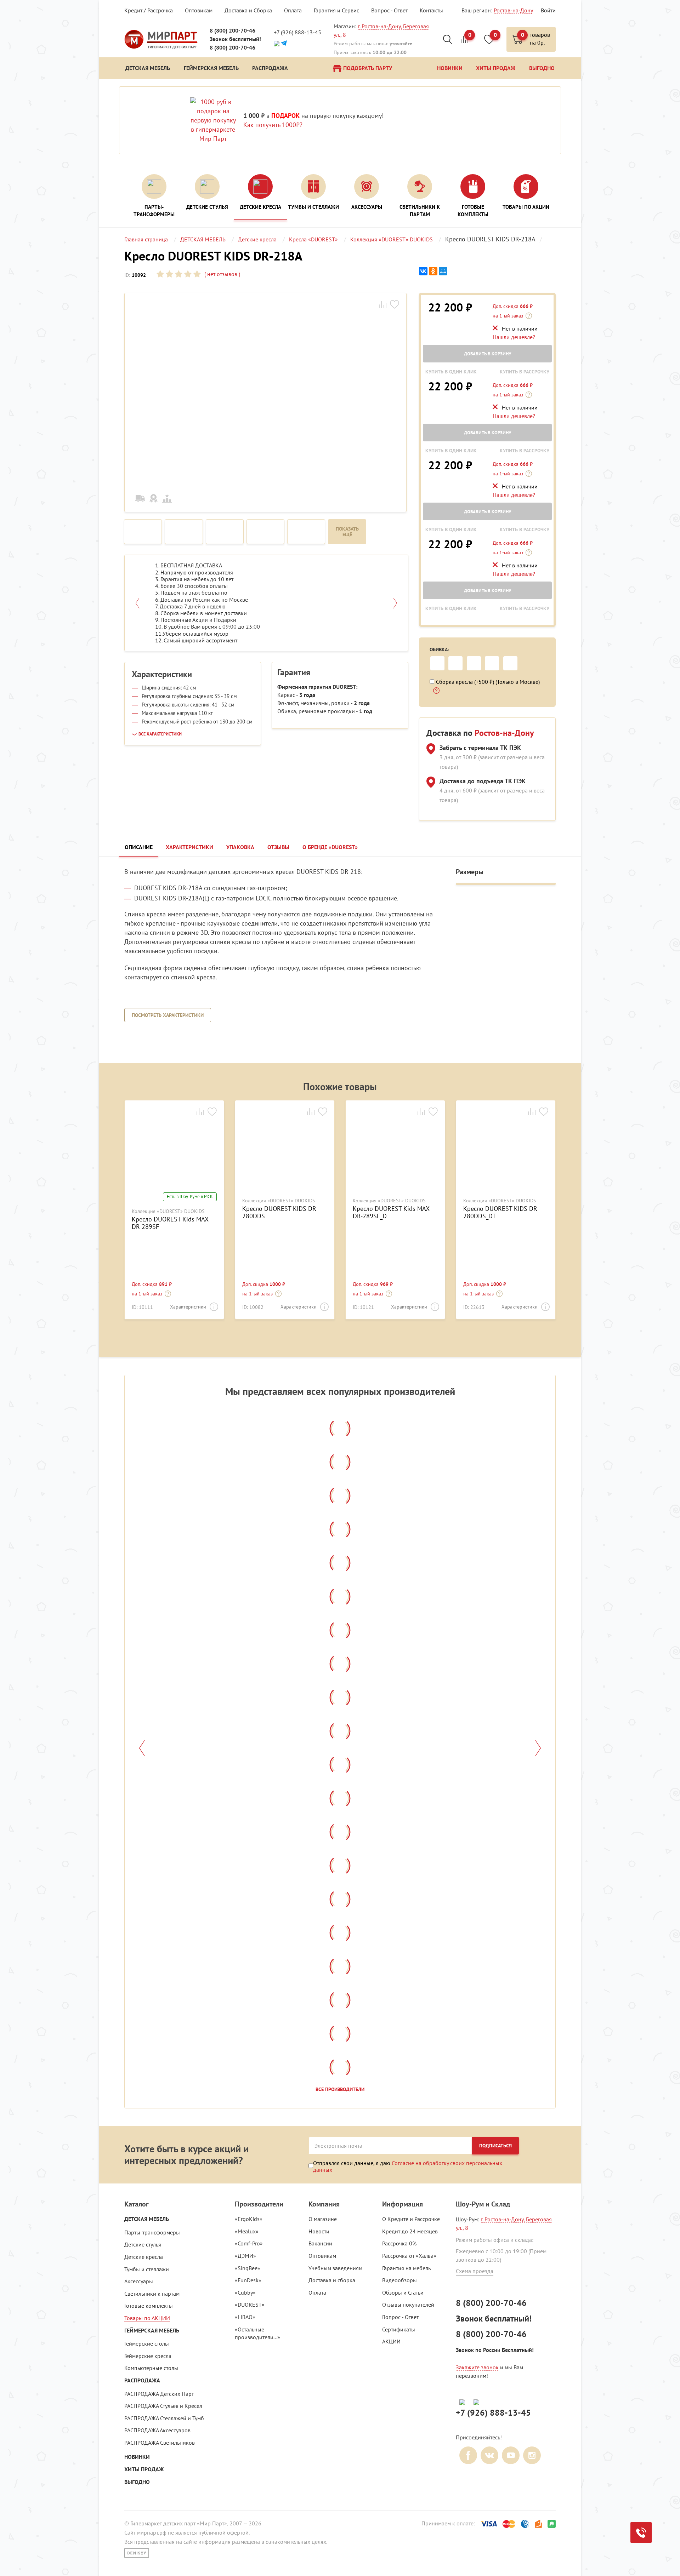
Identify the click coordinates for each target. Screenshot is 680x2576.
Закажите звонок (477, 2367)
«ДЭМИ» (245, 2256)
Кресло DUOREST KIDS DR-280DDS (280, 1212)
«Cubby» (245, 2292)
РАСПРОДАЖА (142, 2380)
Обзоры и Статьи (403, 2292)
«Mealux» (247, 2231)
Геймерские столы (147, 2343)
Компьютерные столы (151, 2368)
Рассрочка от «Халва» (409, 2256)
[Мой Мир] (443, 271)
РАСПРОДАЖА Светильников (160, 2443)
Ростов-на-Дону (513, 10)
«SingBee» (248, 2268)
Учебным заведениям (335, 2268)
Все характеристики (160, 734)
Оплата (293, 10)
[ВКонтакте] (423, 271)
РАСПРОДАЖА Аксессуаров (157, 2430)
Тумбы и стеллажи (147, 2269)
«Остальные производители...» (257, 2333)
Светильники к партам (152, 2294)
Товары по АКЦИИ (147, 2318)
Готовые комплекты (149, 2306)
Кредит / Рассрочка (149, 10)
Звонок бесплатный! (235, 39)
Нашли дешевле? (514, 337)
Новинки (137, 2457)
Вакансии (320, 2243)
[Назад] (142, 1748)
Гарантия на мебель (406, 2268)
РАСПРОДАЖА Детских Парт (159, 2394)
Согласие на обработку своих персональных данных (408, 2166)
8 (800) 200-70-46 (233, 31)
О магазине (323, 2219)
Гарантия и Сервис (336, 10)
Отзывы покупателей (408, 2305)
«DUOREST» (250, 2305)
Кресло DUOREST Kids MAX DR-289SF (170, 1223)
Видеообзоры (399, 2280)
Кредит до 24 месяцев (410, 2231)
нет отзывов (222, 274)
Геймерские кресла (148, 2356)
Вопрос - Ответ (389, 10)
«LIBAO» (245, 2317)
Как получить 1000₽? (273, 125)
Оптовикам (199, 10)
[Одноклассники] (433, 271)
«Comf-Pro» (249, 2243)
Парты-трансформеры (152, 2232)
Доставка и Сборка (248, 10)
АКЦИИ (391, 2341)
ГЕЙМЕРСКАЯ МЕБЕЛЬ (152, 2331)
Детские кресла (144, 2257)
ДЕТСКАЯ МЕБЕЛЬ (147, 2219)
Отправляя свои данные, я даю (408, 2166)
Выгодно (137, 2482)
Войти (548, 10)
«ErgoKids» (249, 2219)
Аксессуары (139, 2281)
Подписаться (495, 2146)
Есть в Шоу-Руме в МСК (190, 1197)
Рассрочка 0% (399, 2243)
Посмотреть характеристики (168, 1015)
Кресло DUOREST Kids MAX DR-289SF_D (391, 1212)
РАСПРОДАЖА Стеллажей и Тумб (164, 2418)
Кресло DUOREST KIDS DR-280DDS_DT (501, 1212)
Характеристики (188, 1307)
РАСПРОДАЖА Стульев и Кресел (163, 2406)
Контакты (431, 10)
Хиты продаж (144, 2469)
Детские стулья (143, 2244)
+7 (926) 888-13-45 (297, 32)
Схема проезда (475, 2271)
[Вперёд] (538, 1748)
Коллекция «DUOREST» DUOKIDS (168, 1211)
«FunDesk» (248, 2280)
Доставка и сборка (332, 2280)
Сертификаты (399, 2329)
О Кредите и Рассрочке (411, 2219)
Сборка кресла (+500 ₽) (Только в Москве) (488, 682)
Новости (319, 2231)
